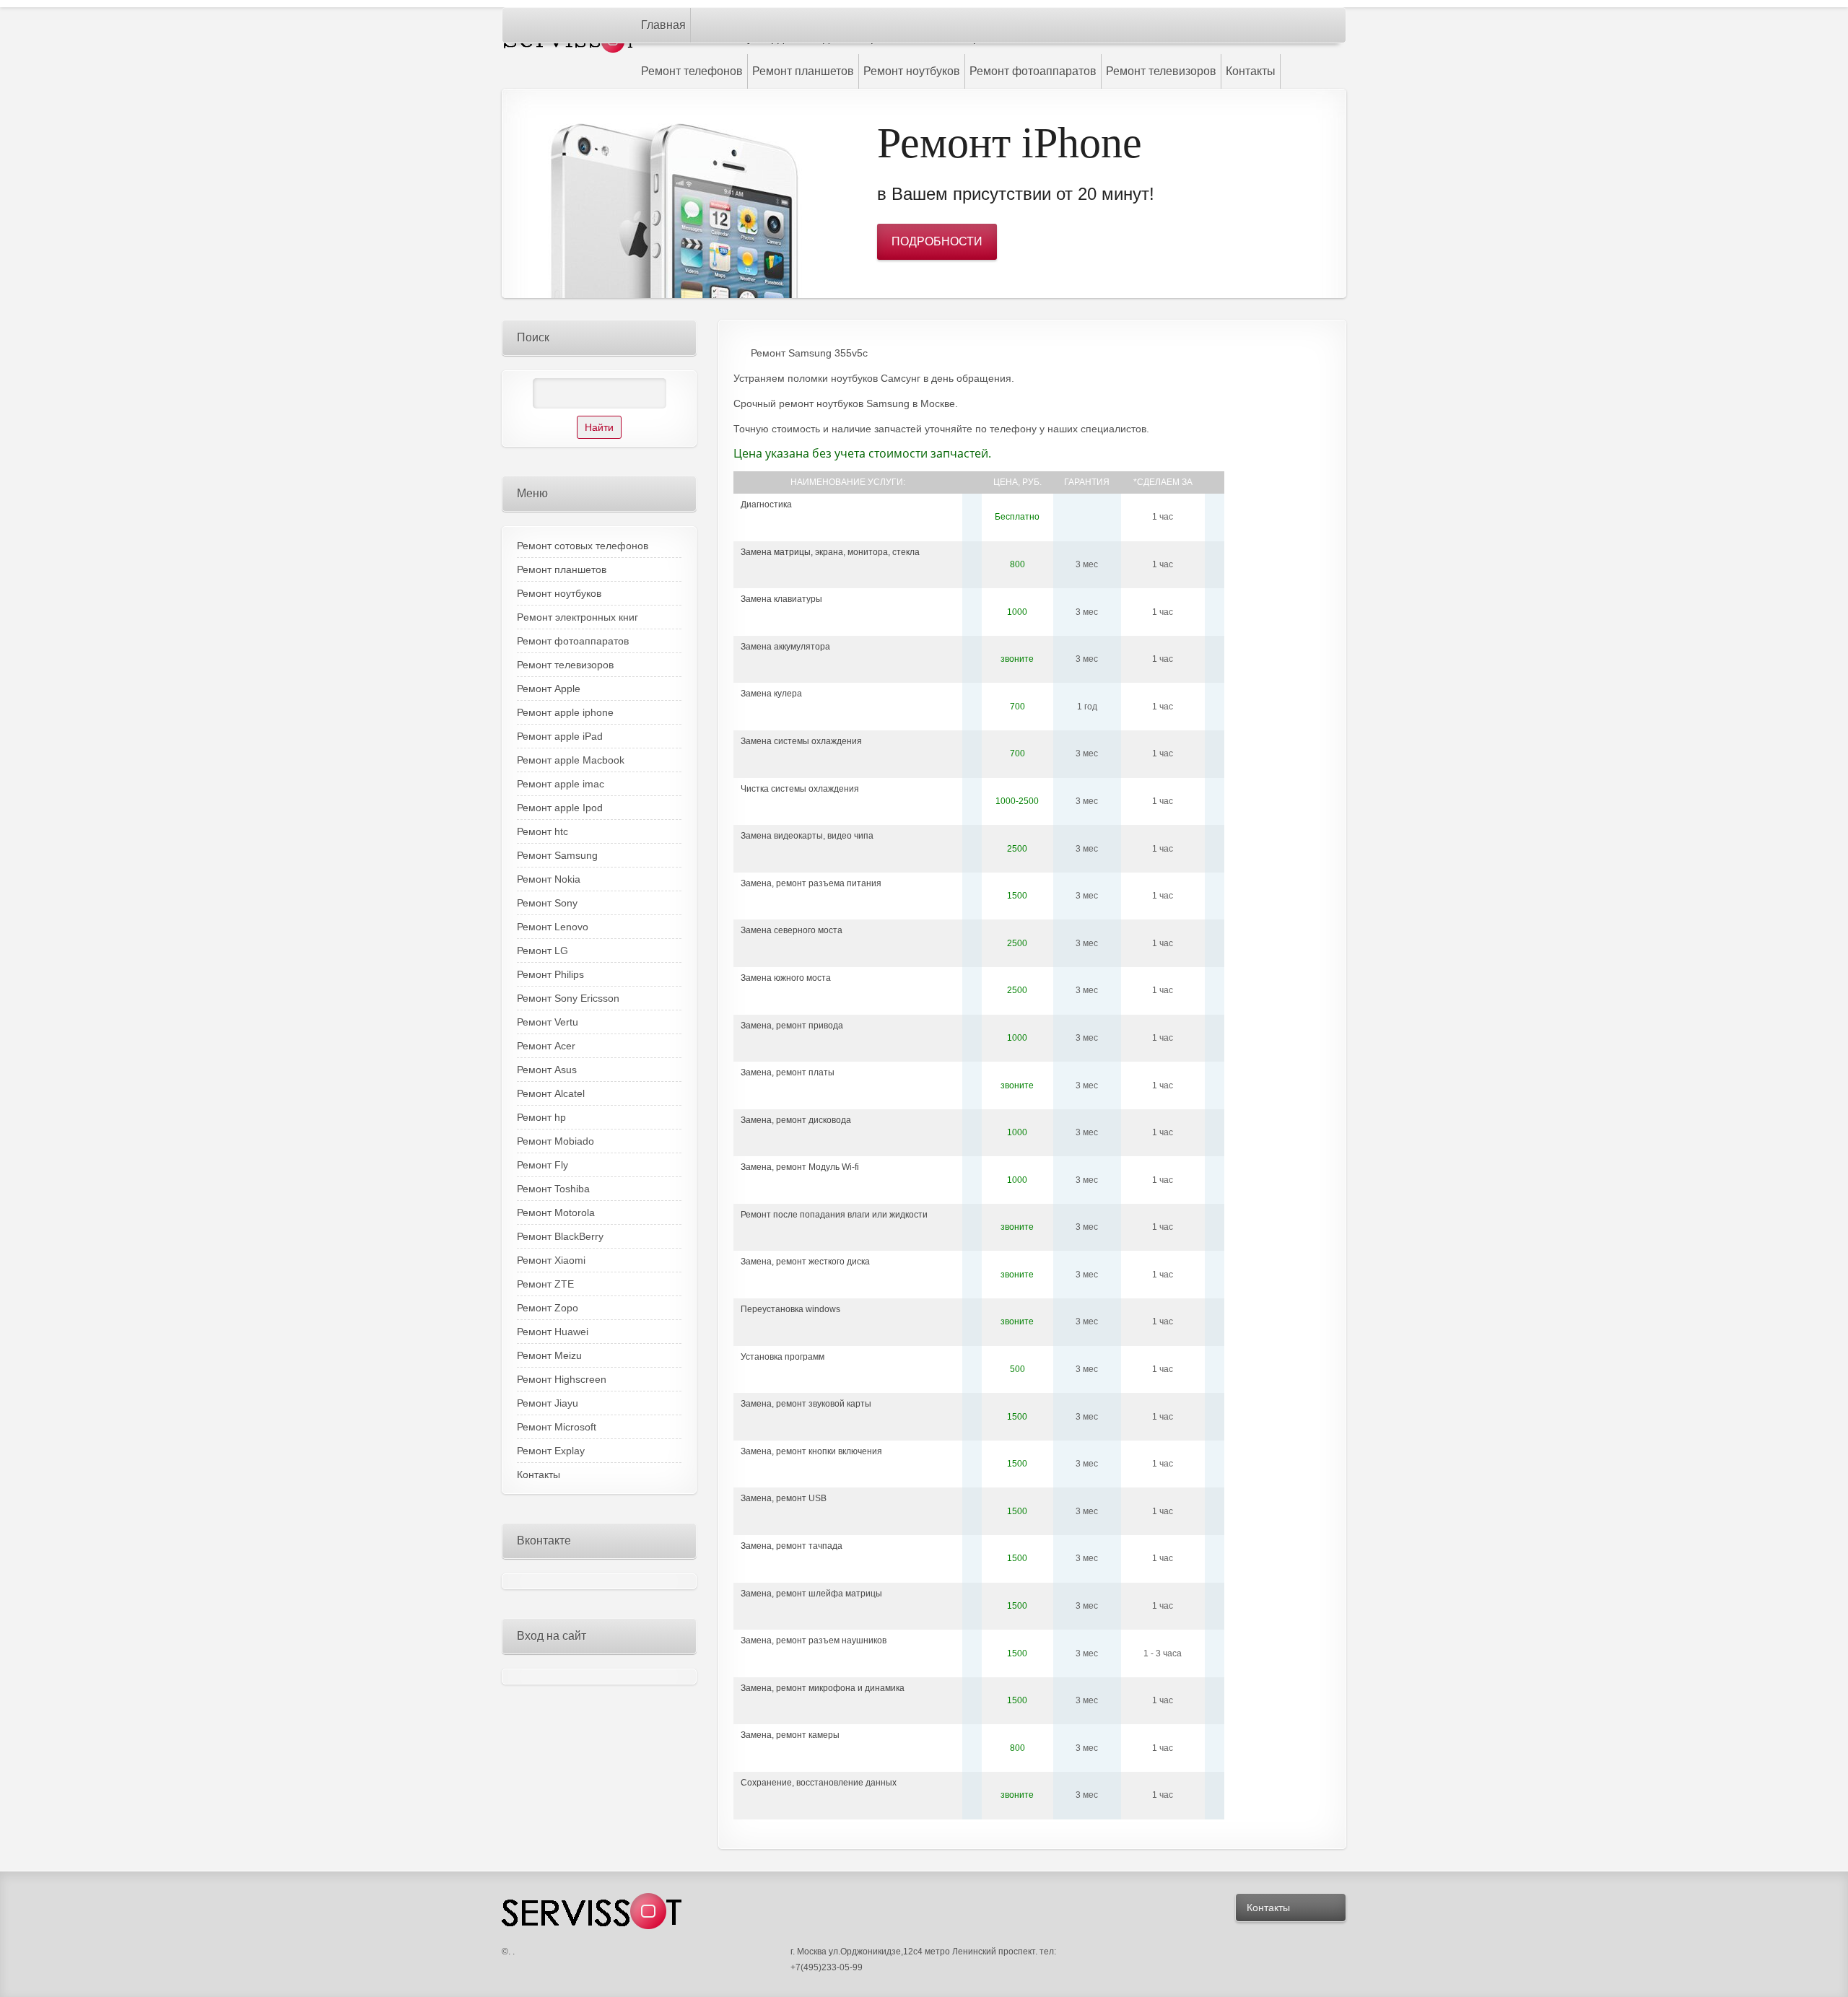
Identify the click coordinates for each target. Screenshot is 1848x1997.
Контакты (1268, 1908)
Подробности (937, 241)
